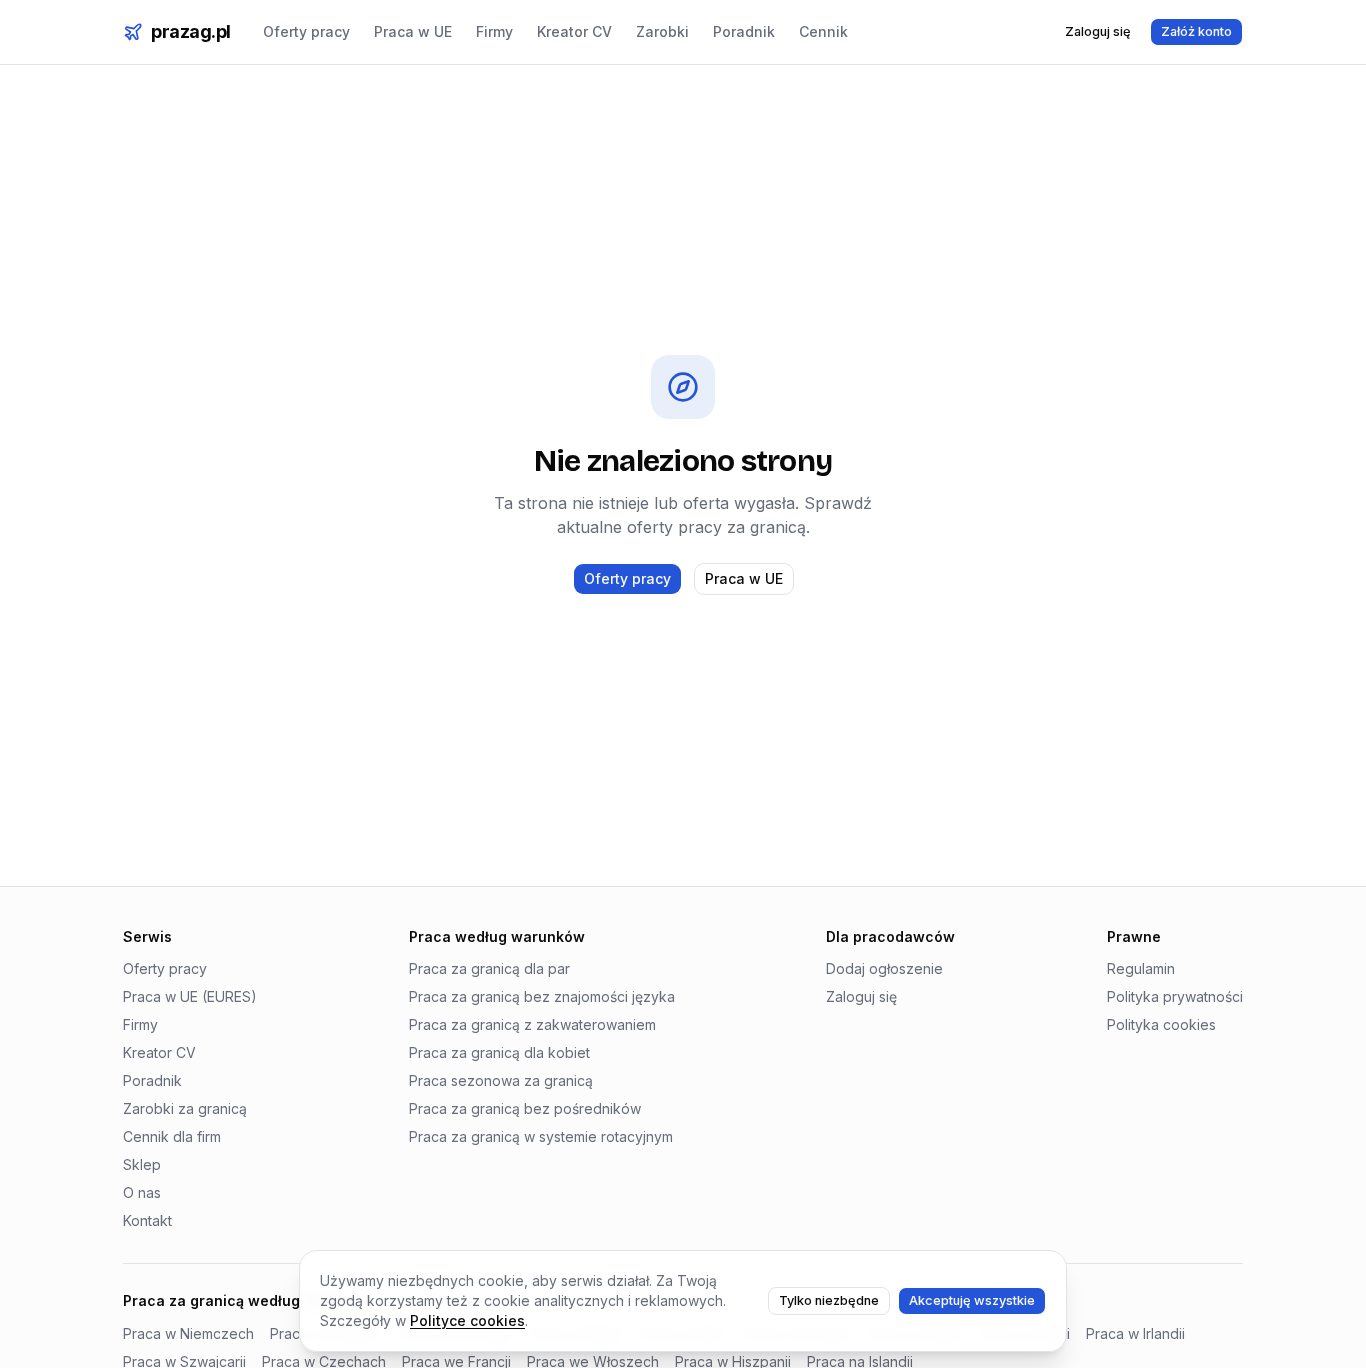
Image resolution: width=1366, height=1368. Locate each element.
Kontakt (147, 1220)
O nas (142, 1192)
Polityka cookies (1161, 1024)
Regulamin (1141, 968)
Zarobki (662, 31)
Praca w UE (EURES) (190, 996)
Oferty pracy (306, 31)
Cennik (823, 31)
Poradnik (744, 31)
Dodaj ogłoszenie (884, 968)
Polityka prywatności (1175, 996)
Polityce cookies (467, 1320)
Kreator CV (574, 31)
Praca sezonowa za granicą (501, 1080)
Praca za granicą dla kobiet (499, 1052)
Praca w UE (413, 31)
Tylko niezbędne (829, 1300)
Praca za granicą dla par (489, 968)
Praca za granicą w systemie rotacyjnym (541, 1136)
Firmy (494, 31)
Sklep (142, 1164)
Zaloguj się (1098, 31)
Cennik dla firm (172, 1136)
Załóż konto (1196, 31)
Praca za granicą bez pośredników (525, 1108)
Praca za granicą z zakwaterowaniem (532, 1024)
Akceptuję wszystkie (972, 1300)
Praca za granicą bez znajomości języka (542, 996)
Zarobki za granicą (185, 1108)
